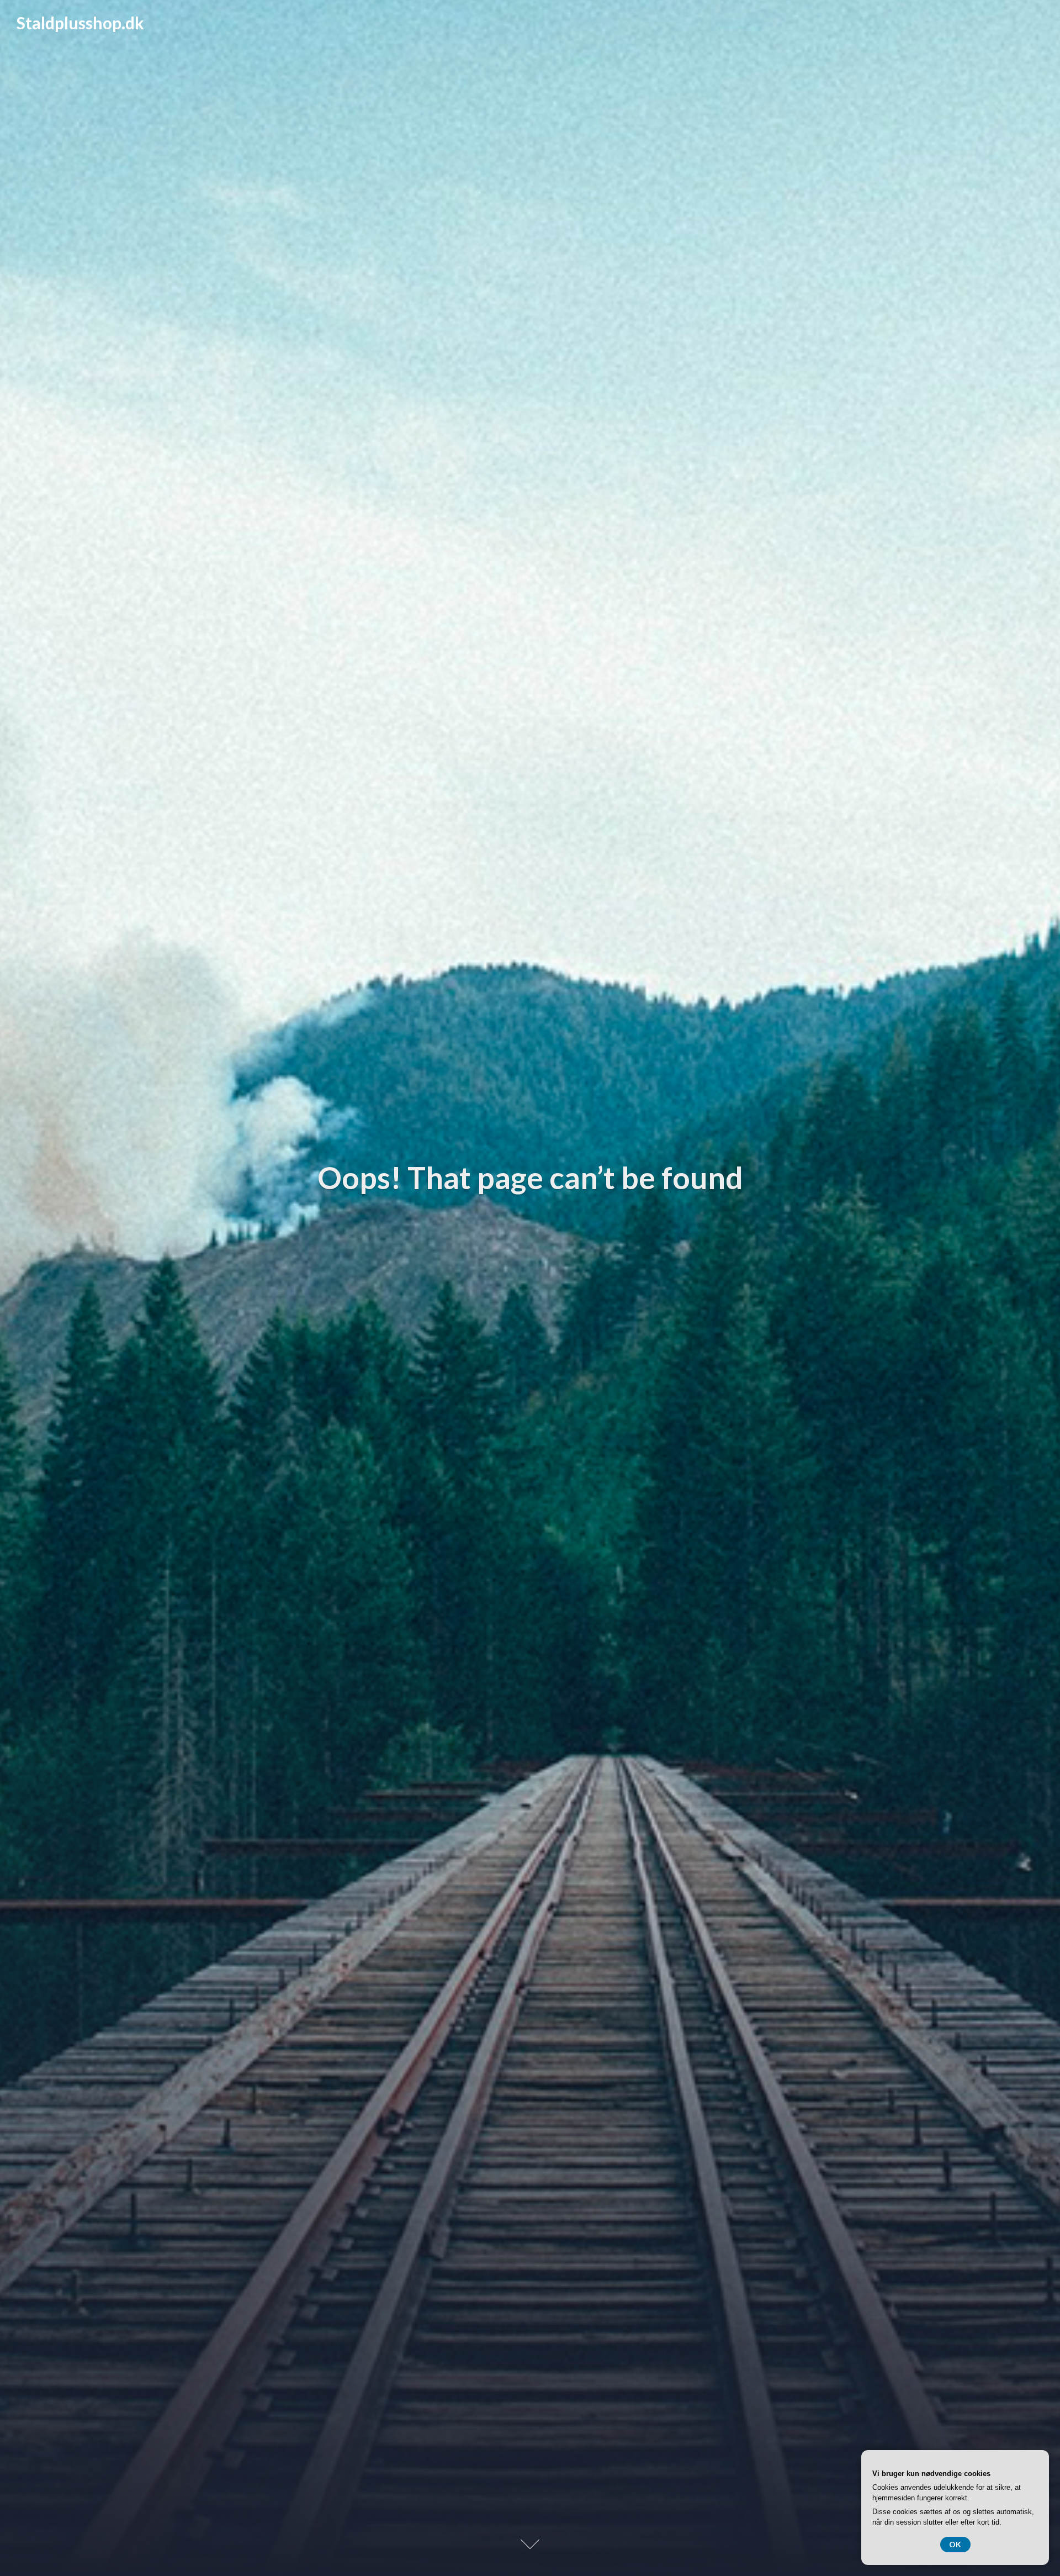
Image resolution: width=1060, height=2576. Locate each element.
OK (955, 2544)
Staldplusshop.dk (80, 23)
